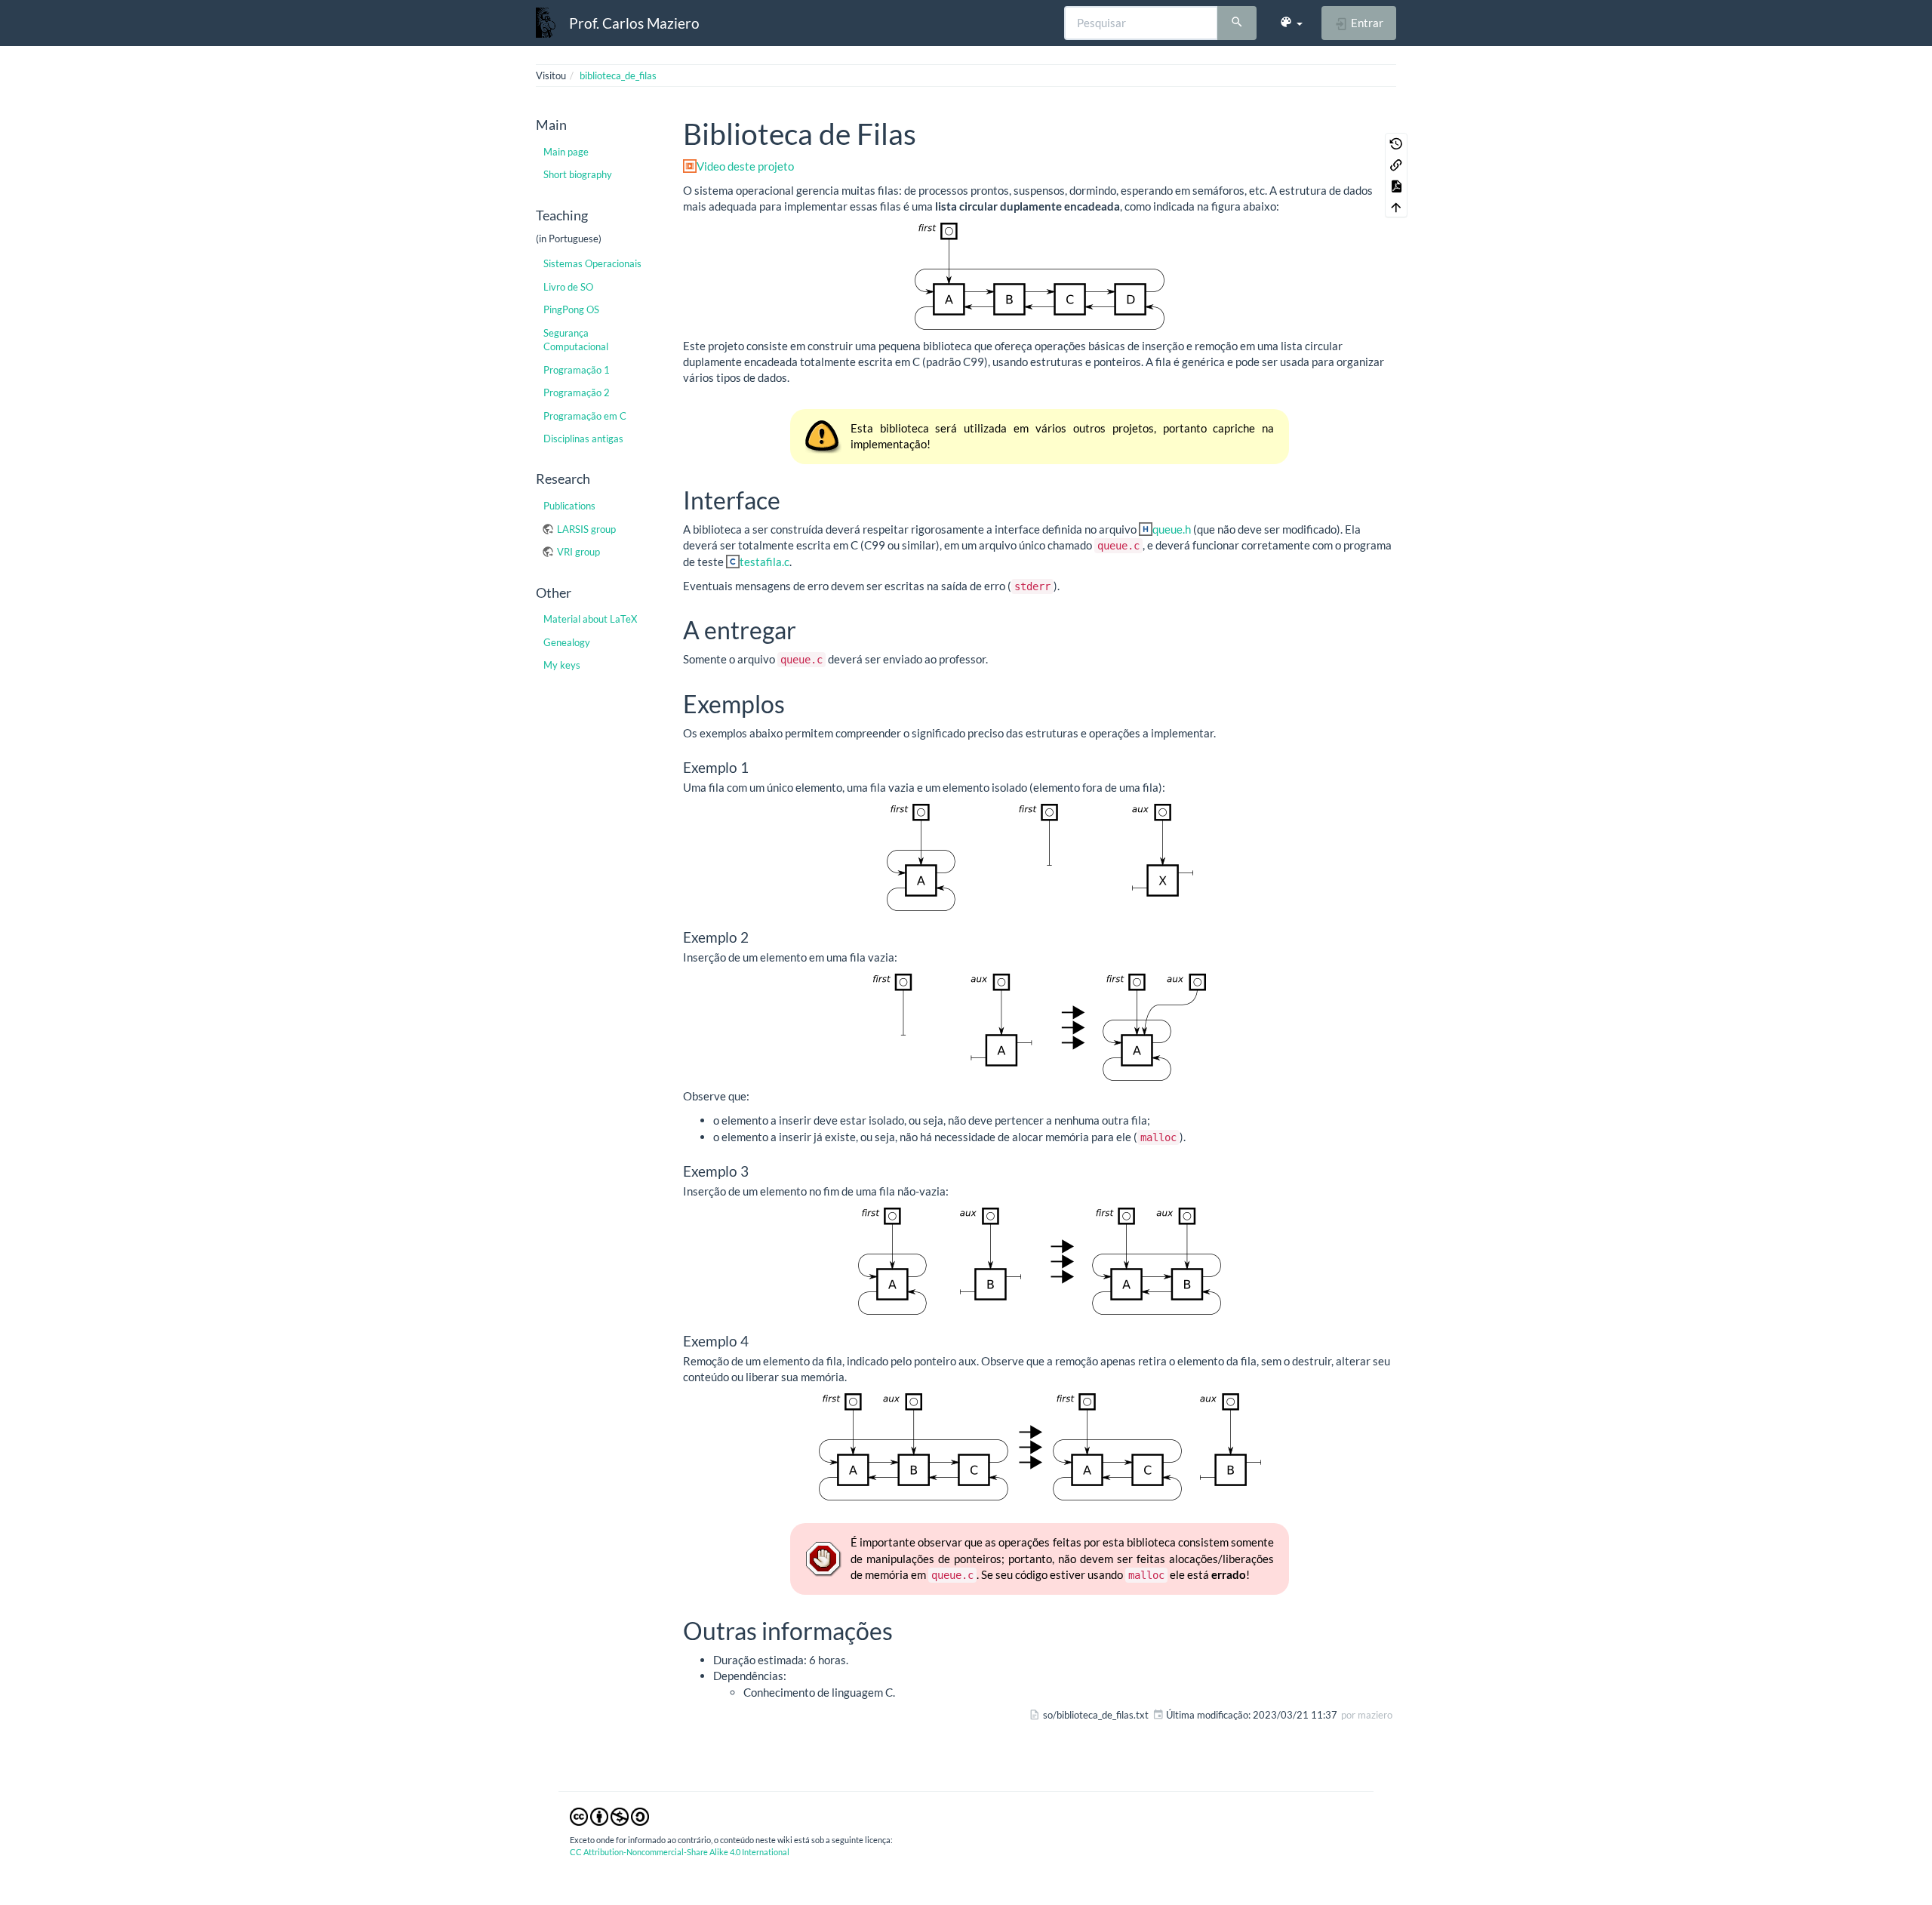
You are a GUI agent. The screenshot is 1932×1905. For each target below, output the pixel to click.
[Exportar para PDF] (1396, 186)
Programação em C (585, 416)
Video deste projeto (745, 166)
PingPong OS (571, 309)
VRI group (578, 552)
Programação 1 (577, 370)
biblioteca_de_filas (618, 75)
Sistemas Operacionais (592, 263)
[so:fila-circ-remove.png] (1040, 1447)
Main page (566, 152)
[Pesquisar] (1237, 23)
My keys (562, 665)
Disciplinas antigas (583, 439)
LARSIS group (586, 529)
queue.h (1172, 529)
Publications (569, 506)
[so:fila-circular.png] (1040, 276)
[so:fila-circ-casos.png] (1040, 857)
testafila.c (764, 562)
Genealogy (567, 642)
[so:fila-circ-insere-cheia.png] (1040, 1261)
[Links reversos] (1396, 165)
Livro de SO (568, 287)
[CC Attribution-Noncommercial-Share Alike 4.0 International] (609, 1816)
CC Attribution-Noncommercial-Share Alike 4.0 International (680, 1852)
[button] (1291, 23)
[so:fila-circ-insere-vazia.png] (1040, 1027)
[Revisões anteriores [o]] (1396, 143)
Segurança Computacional (576, 340)
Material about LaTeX (590, 619)
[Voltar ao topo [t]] (1396, 207)
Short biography (578, 174)
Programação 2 (577, 392)
